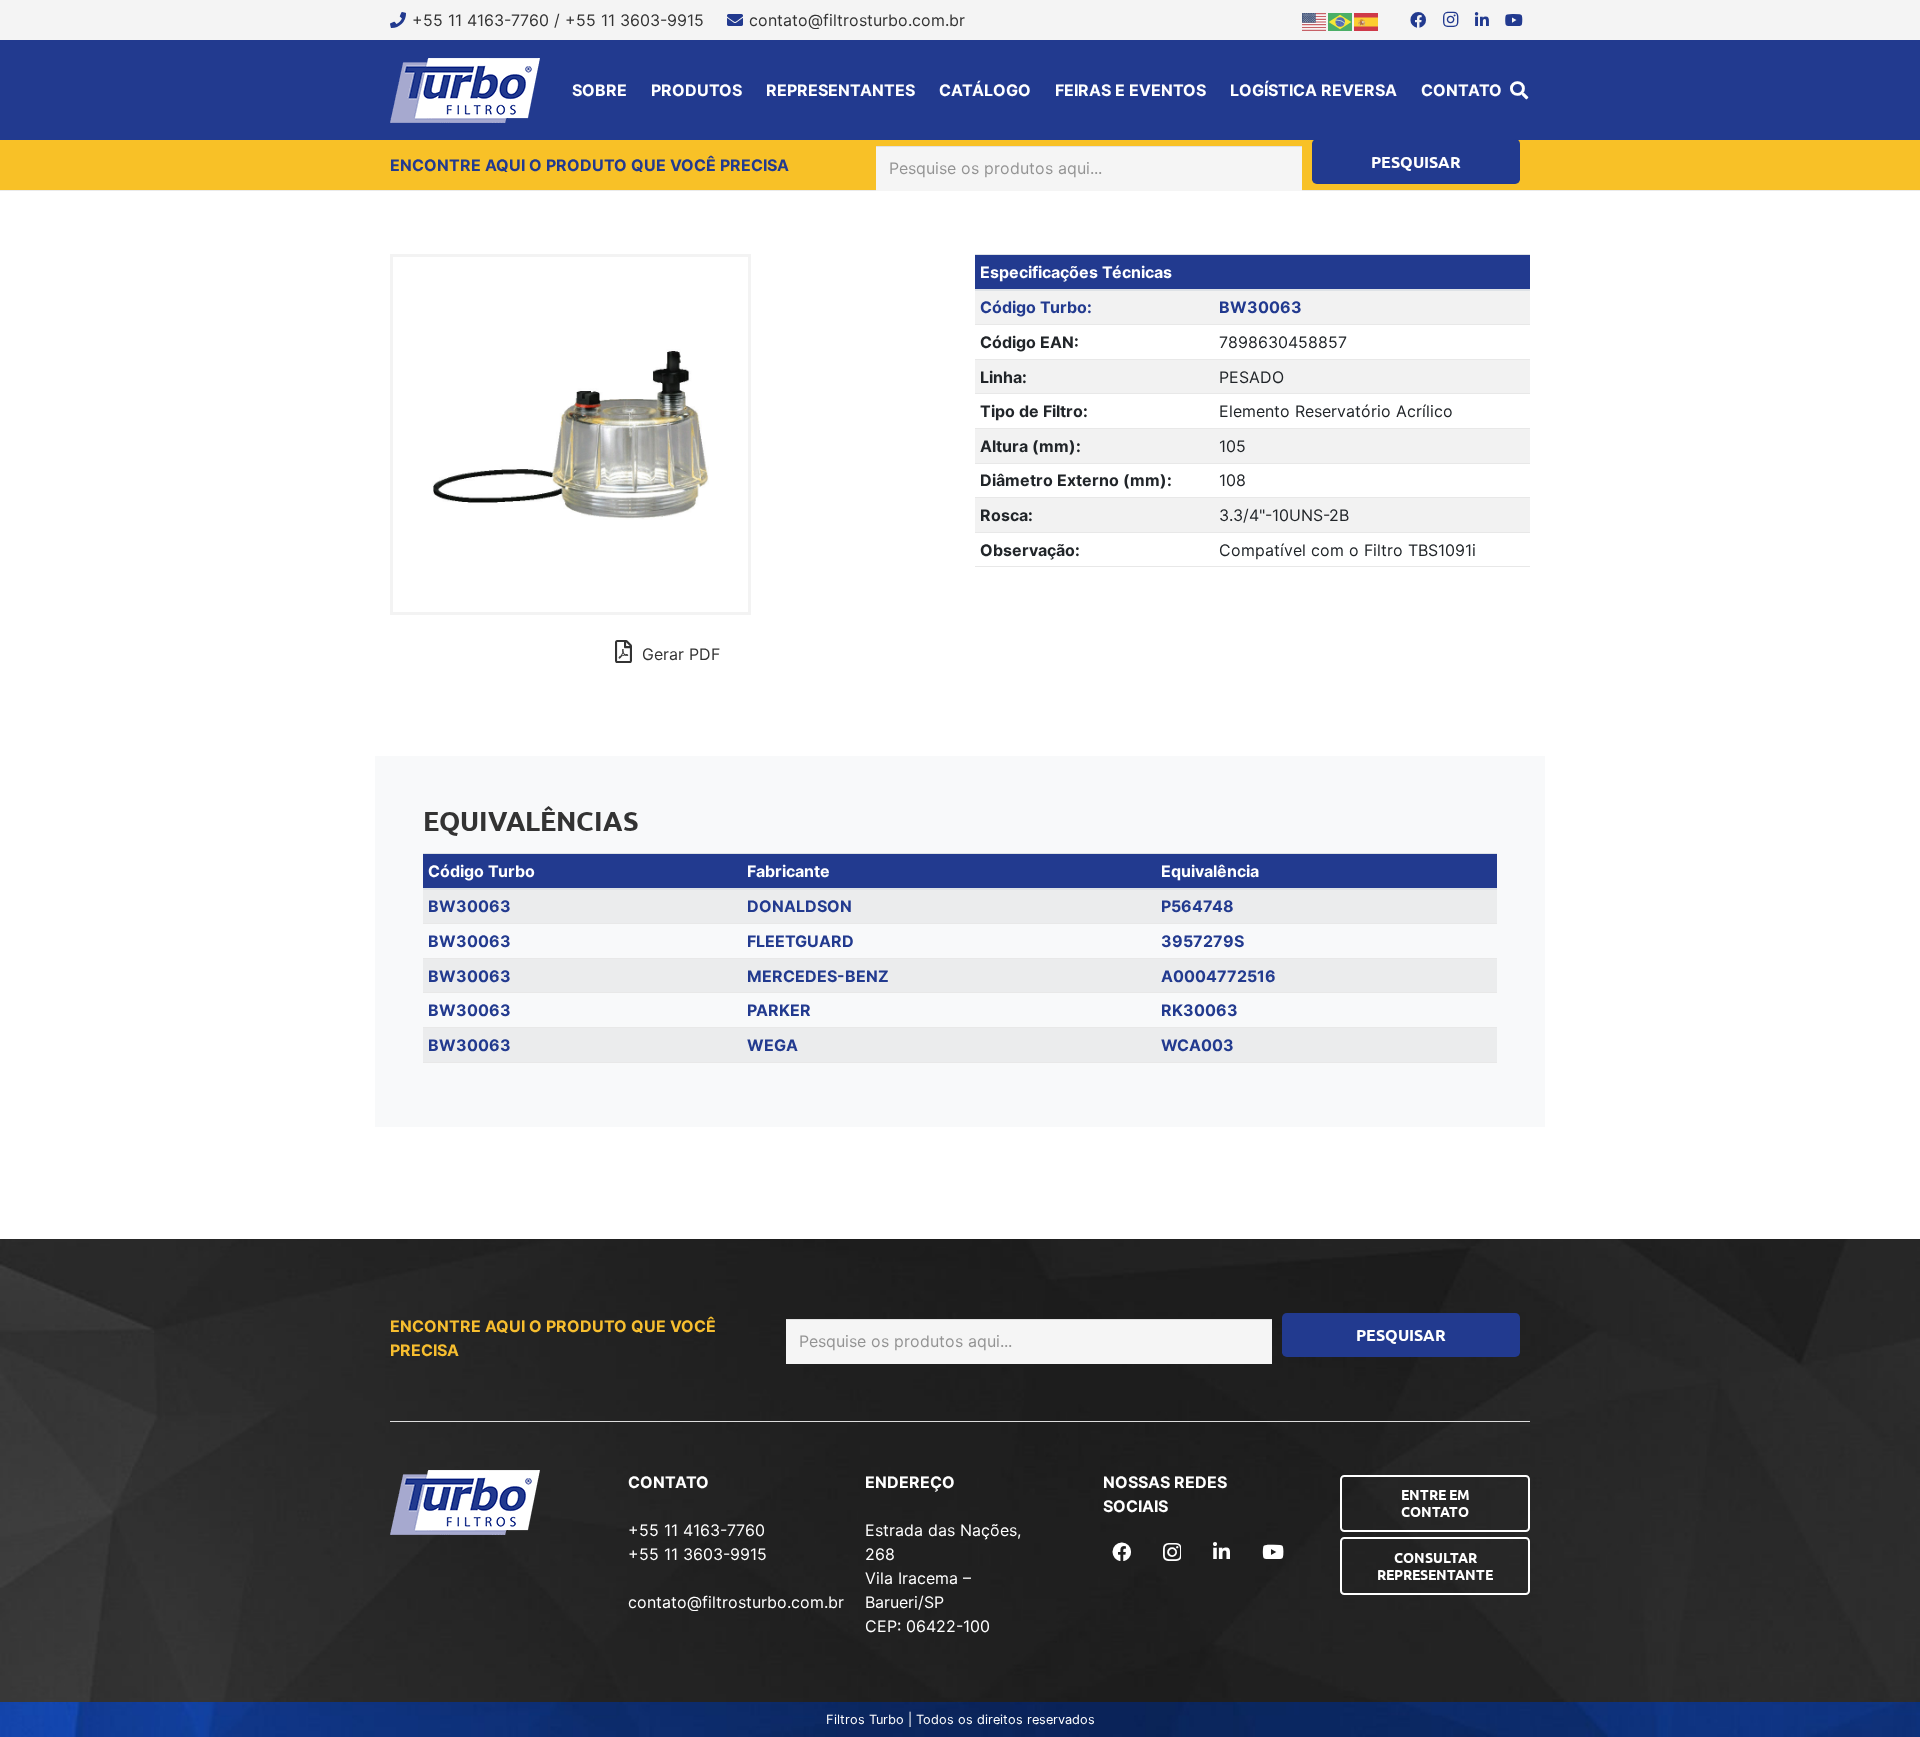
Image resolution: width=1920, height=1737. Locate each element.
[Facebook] (1418, 20)
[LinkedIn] (1482, 20)
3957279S (1202, 941)
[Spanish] (1367, 20)
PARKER (779, 1010)
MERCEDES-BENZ (818, 976)
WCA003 (1197, 1045)
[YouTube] (1514, 20)
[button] (1519, 90)
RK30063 (1199, 1010)
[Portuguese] (1341, 20)
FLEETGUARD (800, 941)
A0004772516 (1218, 976)
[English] (1315, 20)
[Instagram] (1450, 20)
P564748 (1197, 906)
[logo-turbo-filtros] (465, 90)
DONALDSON (799, 906)
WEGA (772, 1045)
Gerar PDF (678, 654)
